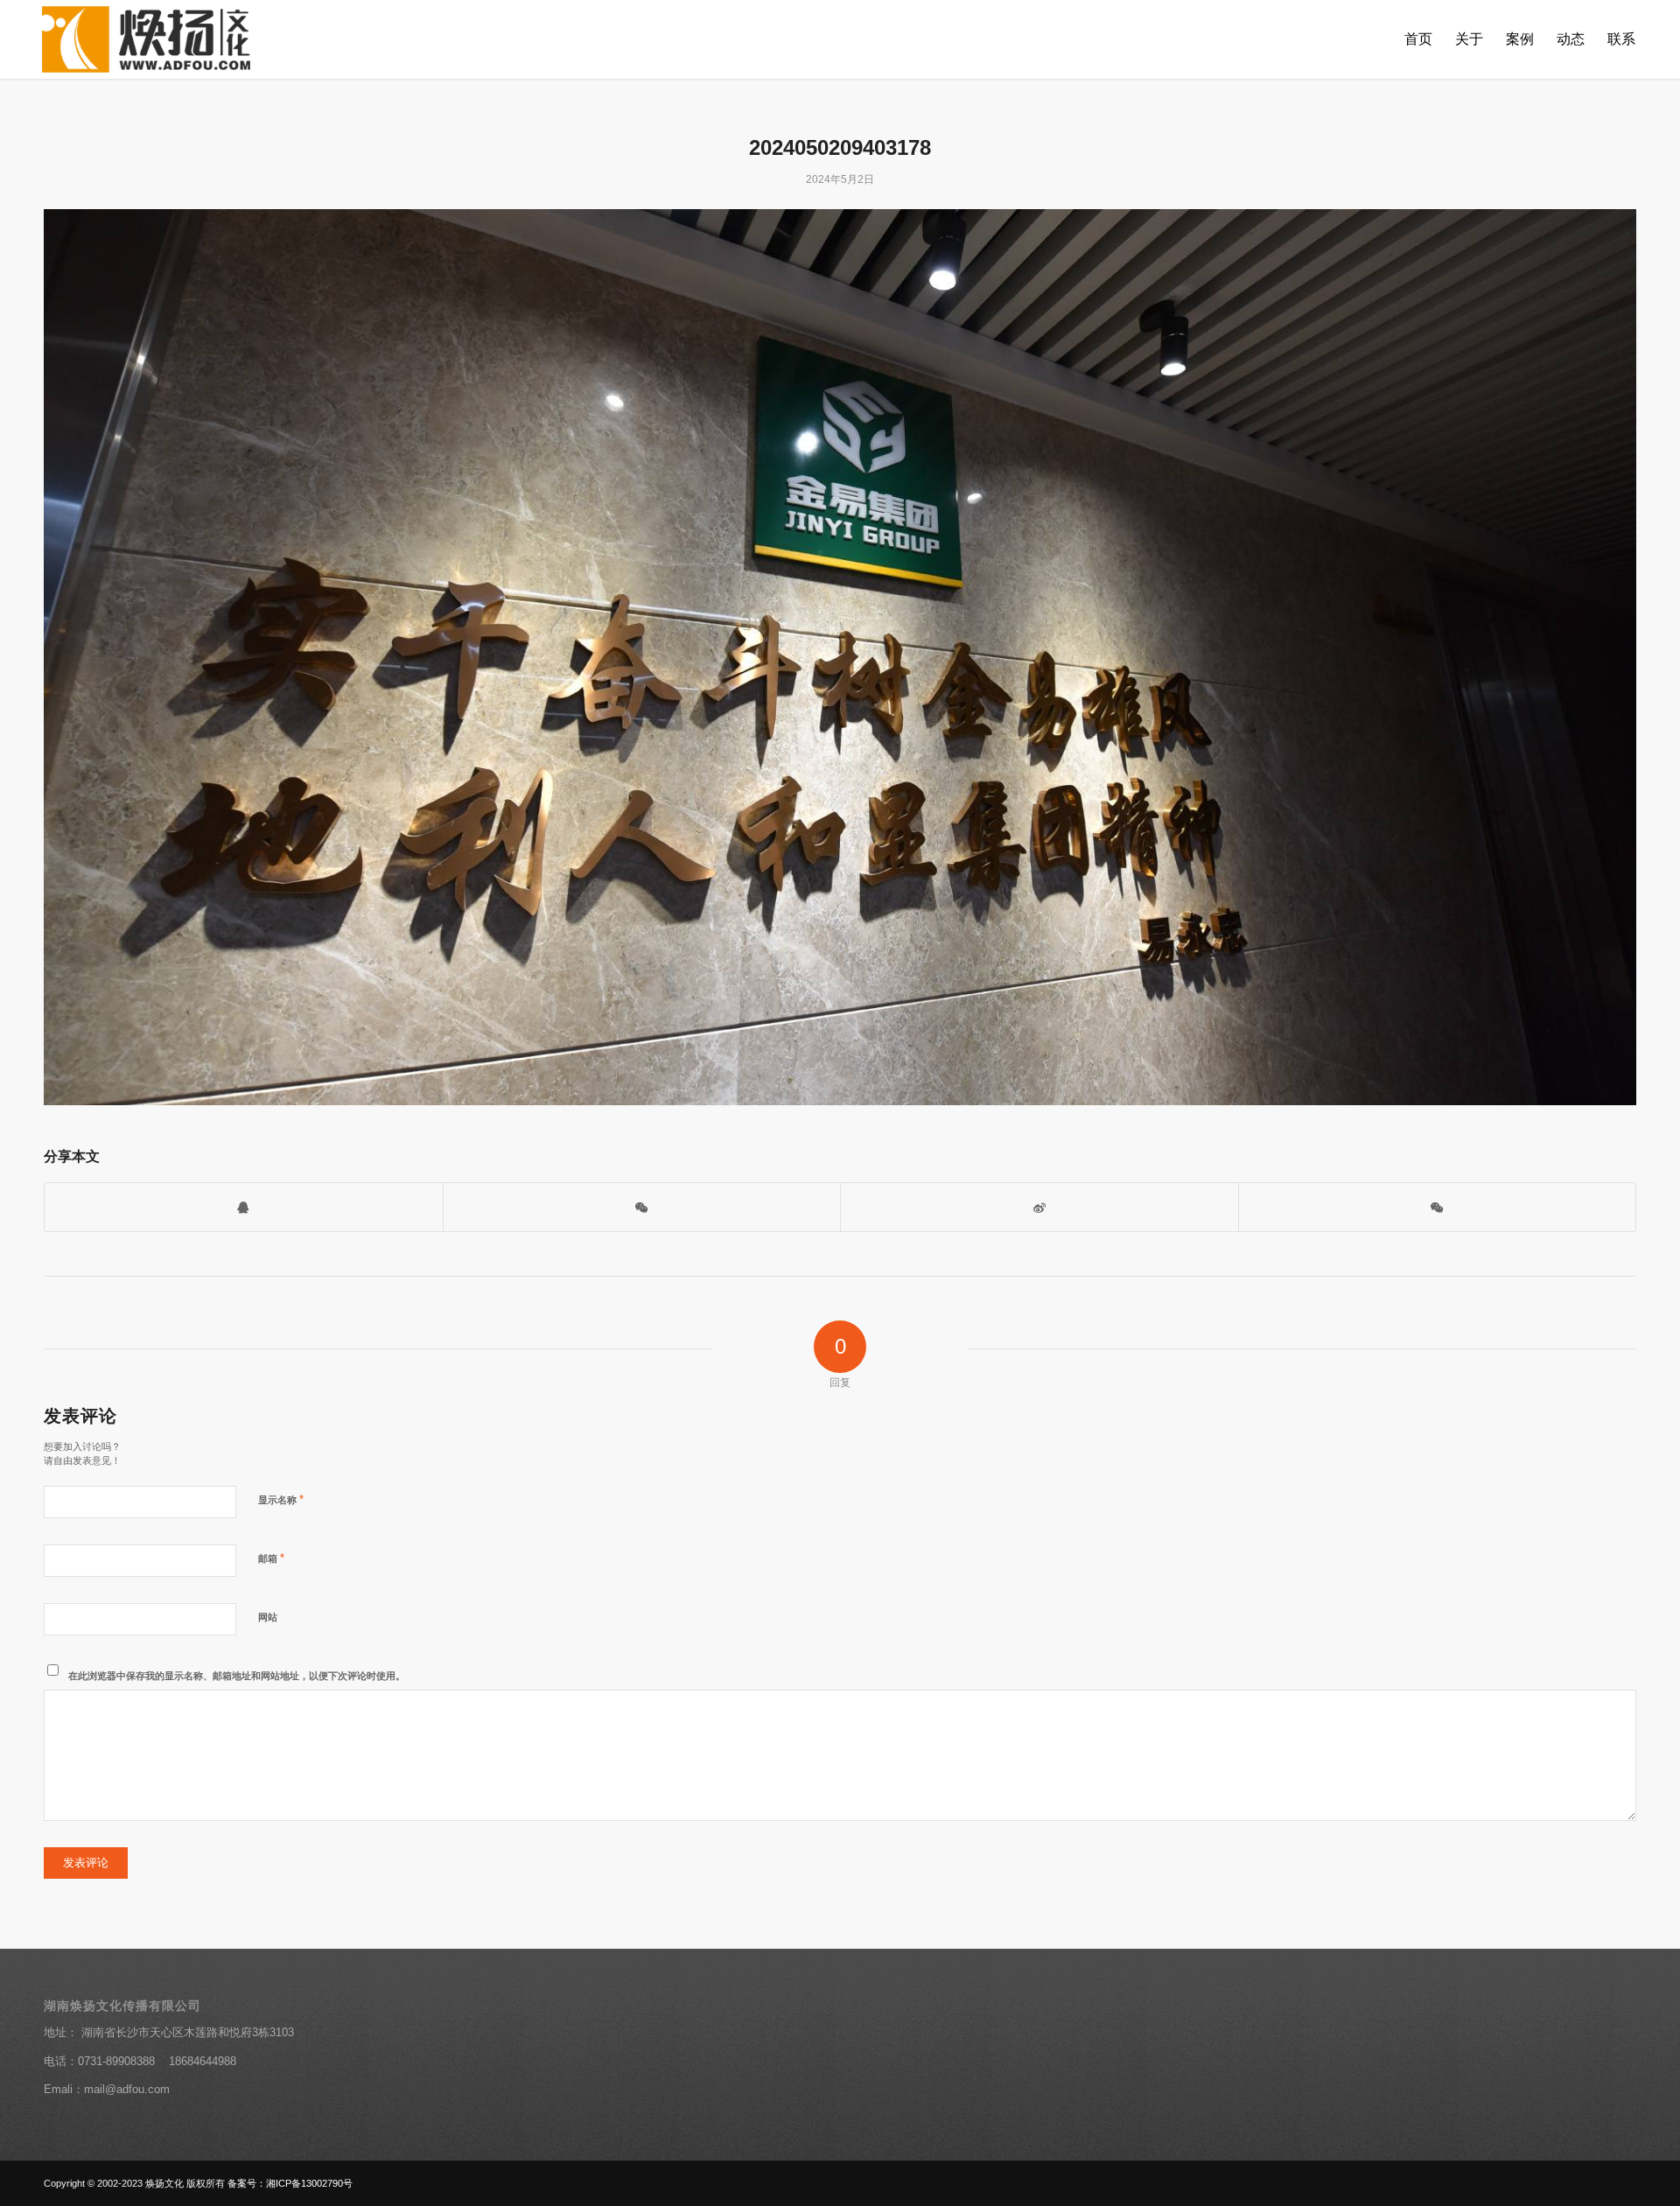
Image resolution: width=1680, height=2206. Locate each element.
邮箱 (271, 1558)
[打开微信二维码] (642, 1207)
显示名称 (281, 1499)
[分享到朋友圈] (1438, 1207)
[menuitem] (1418, 39)
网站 (268, 1617)
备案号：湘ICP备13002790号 (290, 2183)
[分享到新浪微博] (1039, 1207)
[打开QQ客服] (244, 1207)
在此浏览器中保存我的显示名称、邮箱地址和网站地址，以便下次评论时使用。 (237, 1676)
